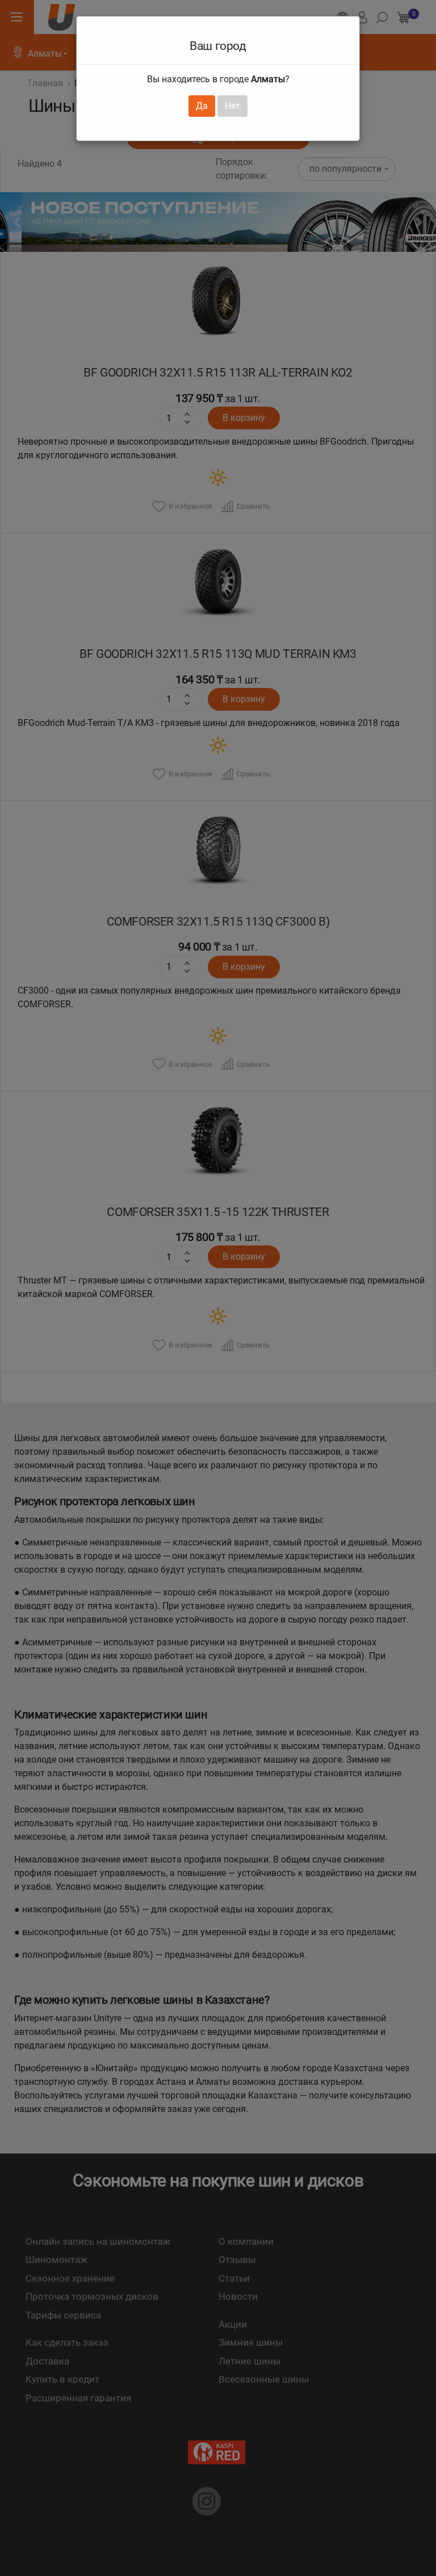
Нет (232, 106)
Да (202, 106)
